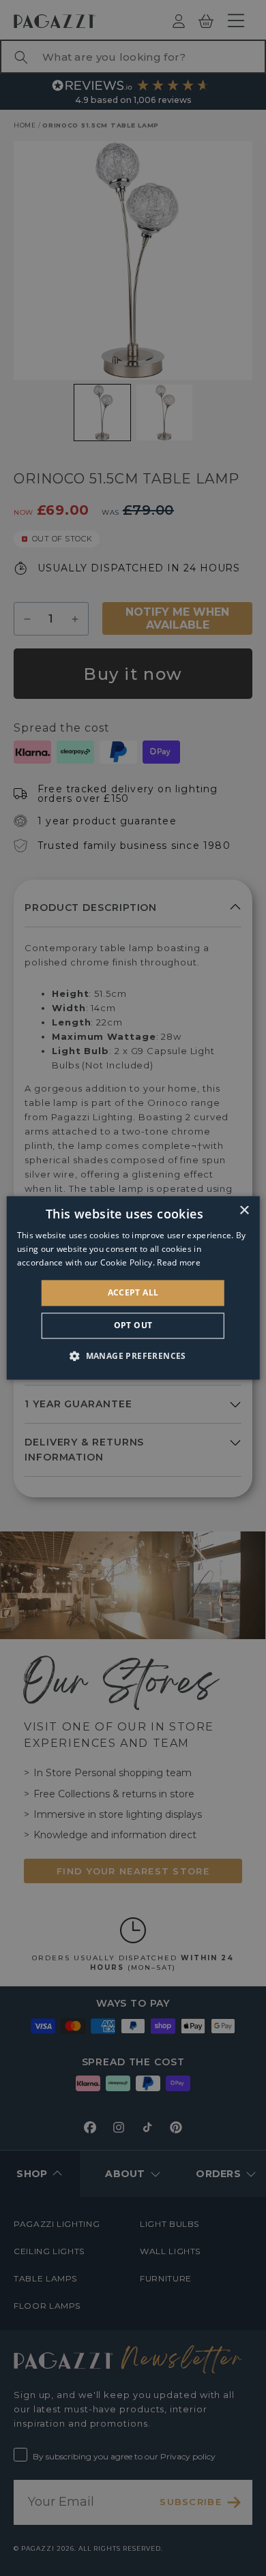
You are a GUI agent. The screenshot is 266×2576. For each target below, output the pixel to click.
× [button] (244, 1211)
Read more (179, 1262)
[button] (133, 1356)
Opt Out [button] (133, 1326)
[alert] (133, 1288)
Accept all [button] (133, 1292)
